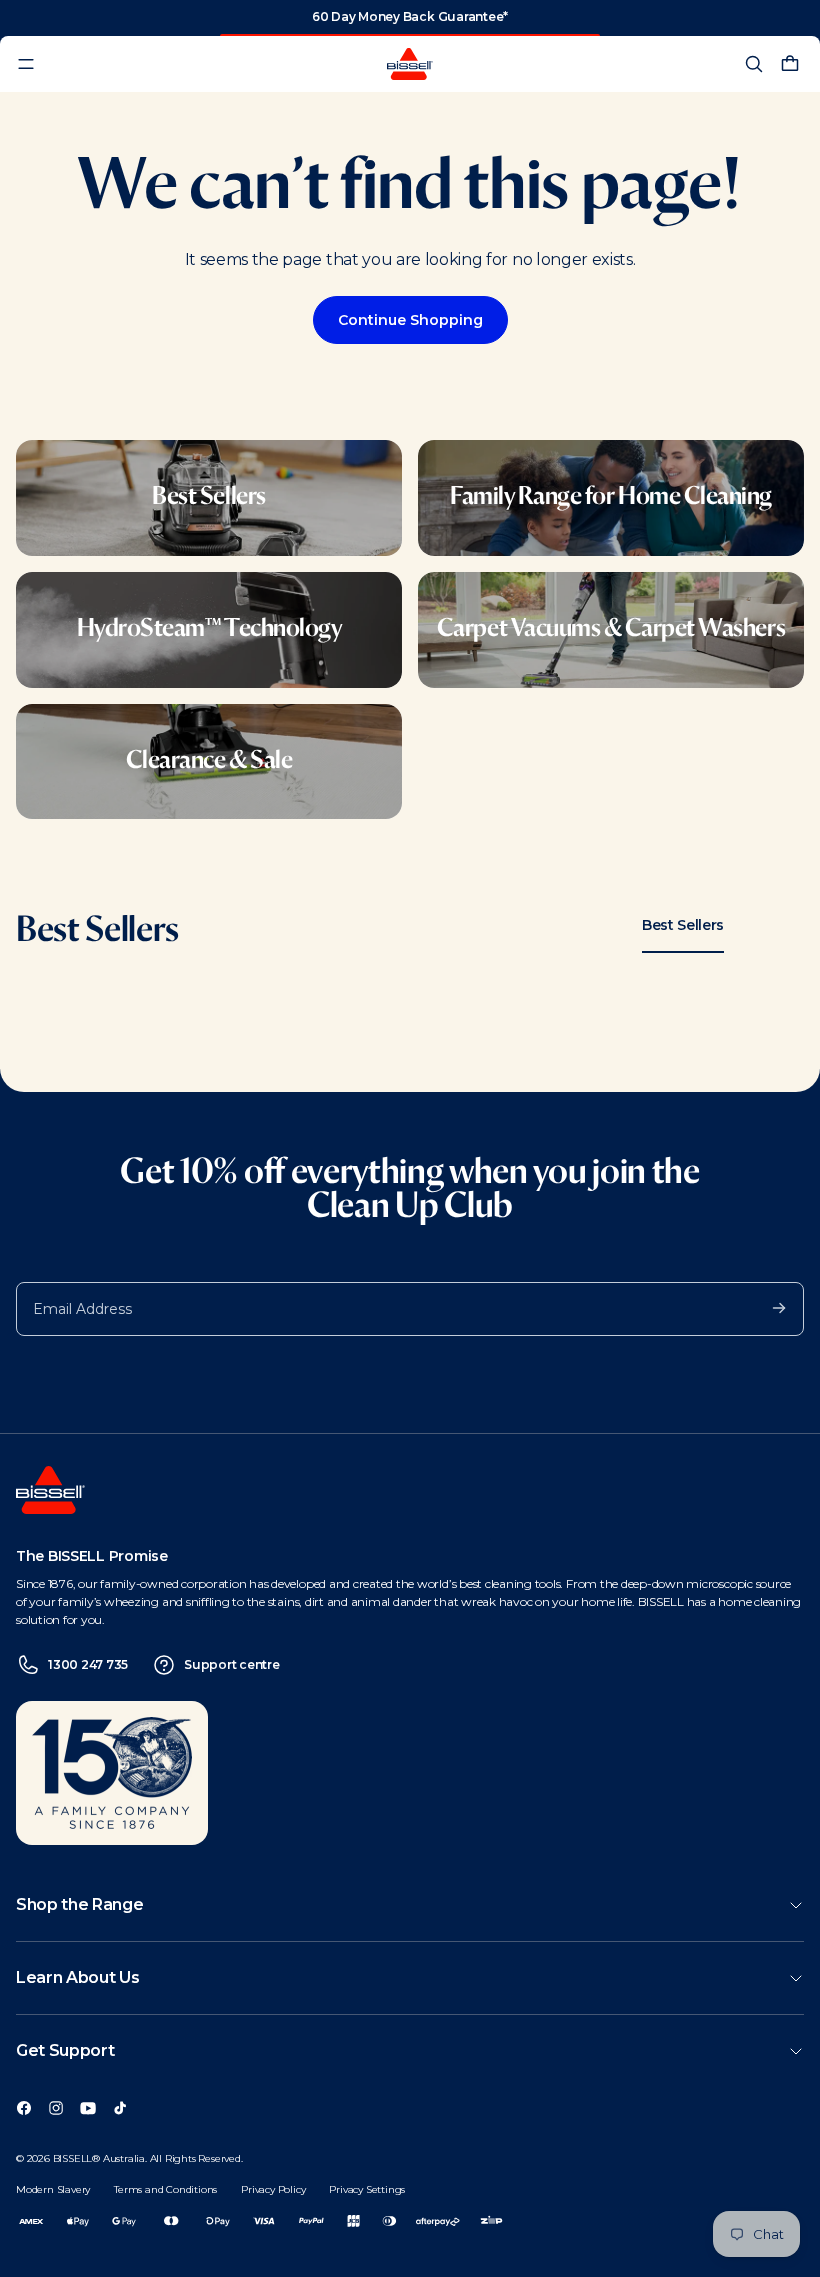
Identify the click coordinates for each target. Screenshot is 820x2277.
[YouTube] (88, 2106)
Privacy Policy (273, 2189)
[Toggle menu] (26, 64)
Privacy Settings (367, 2189)
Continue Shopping (410, 320)
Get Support (65, 2050)
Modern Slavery (53, 2189)
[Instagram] (56, 2106)
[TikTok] (120, 2106)
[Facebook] (24, 2106)
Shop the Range (80, 1904)
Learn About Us (78, 1977)
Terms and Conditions (165, 2189)
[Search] (754, 64)
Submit (769, 1307)
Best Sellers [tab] (683, 925)
